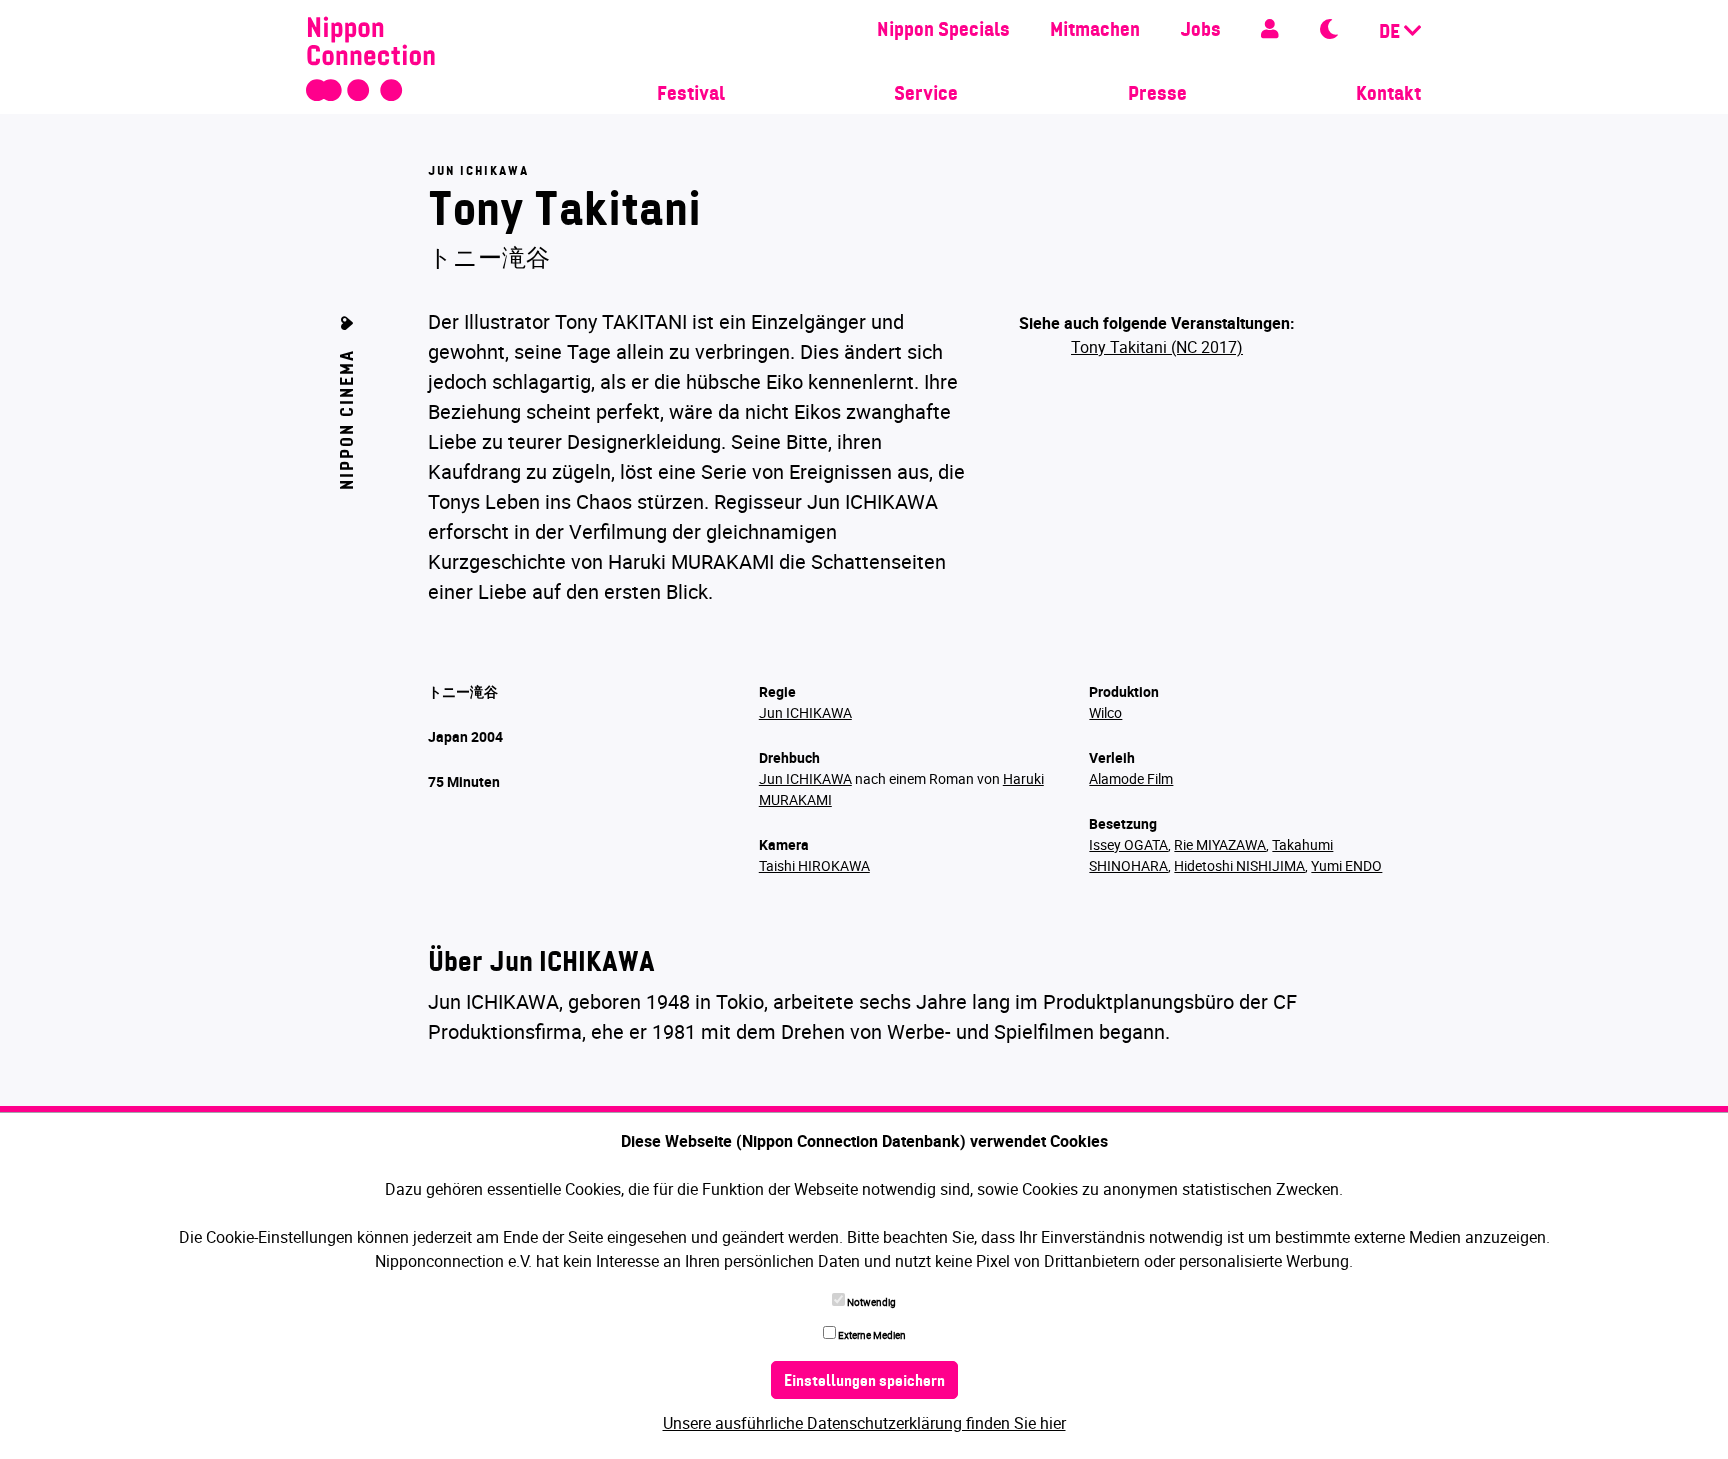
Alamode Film (1131, 778)
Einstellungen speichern (864, 1382)
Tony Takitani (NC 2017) (1157, 347)
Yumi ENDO (1346, 865)
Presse (1157, 95)
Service (926, 95)
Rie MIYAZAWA (1220, 844)
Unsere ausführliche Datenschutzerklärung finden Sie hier (864, 1423)
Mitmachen (1095, 31)
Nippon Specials (943, 31)
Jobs (1200, 31)
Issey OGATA (1128, 844)
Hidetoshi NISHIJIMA (1239, 865)
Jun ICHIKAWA (805, 712)
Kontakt (1388, 95)
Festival (691, 95)
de (1391, 33)
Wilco (1105, 712)
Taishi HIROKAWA (814, 865)
